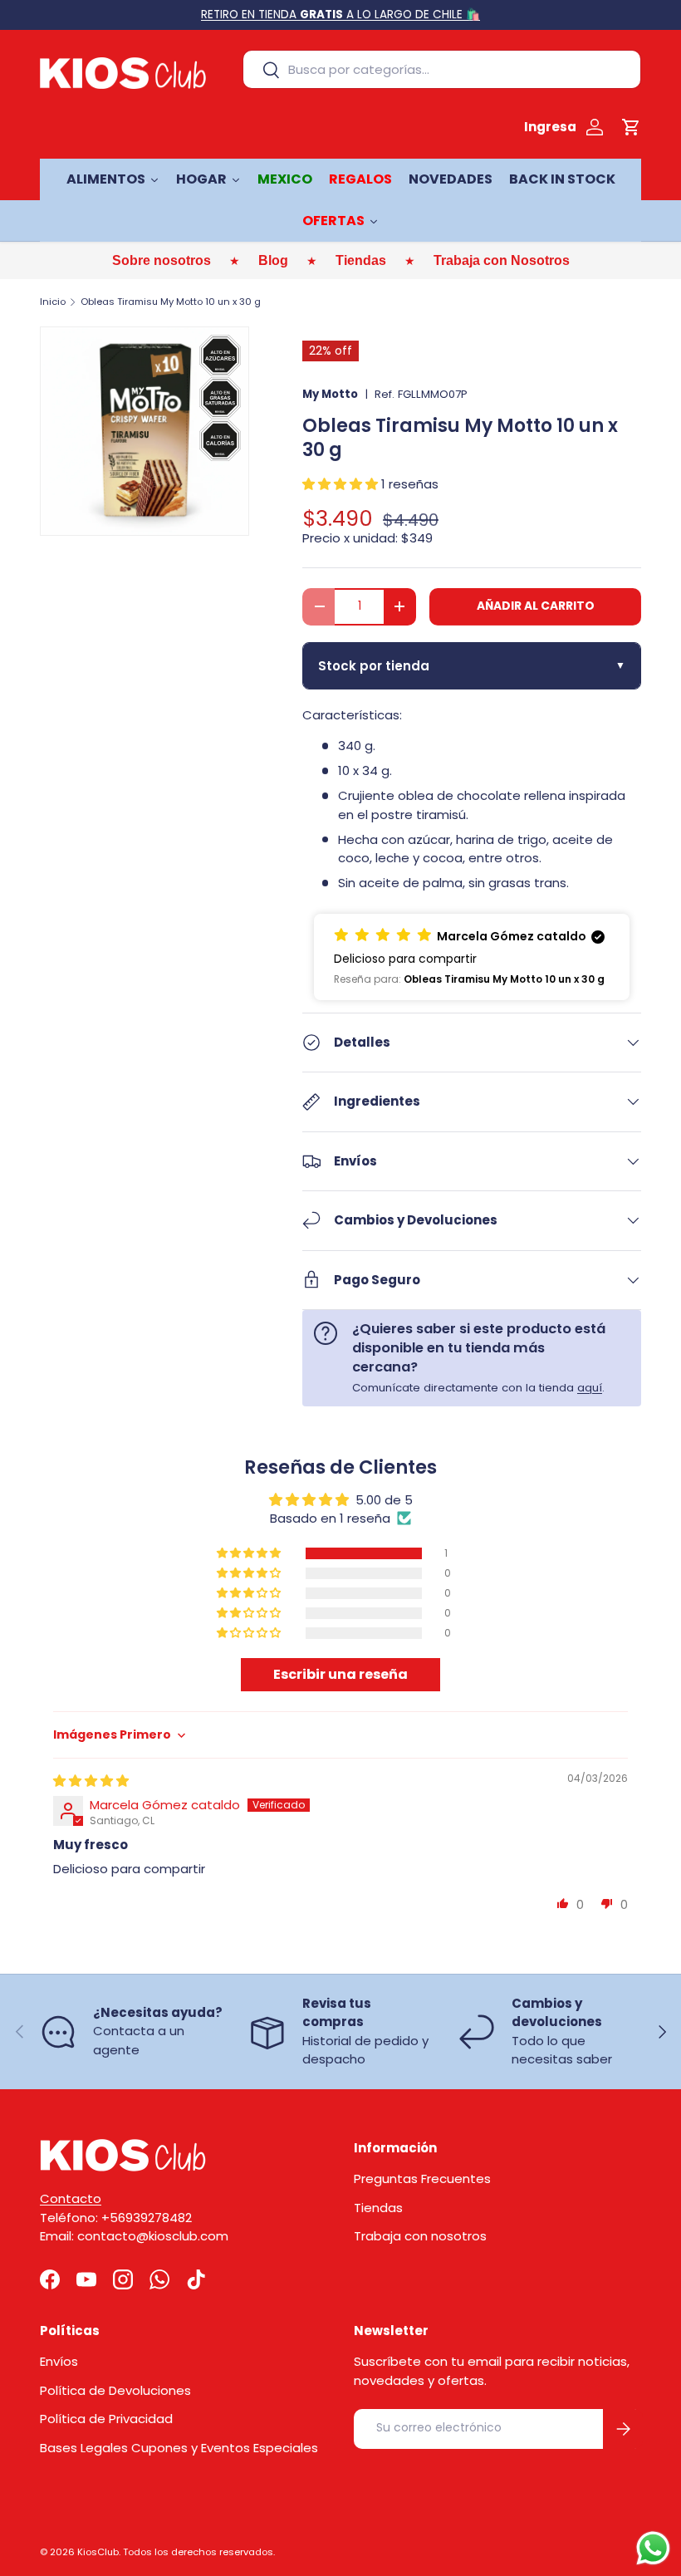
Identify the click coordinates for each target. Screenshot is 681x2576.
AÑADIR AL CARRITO (536, 606)
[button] (631, 127)
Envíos (59, 2361)
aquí (590, 1388)
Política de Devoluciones (115, 2390)
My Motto (330, 394)
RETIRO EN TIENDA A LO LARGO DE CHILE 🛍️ (340, 15)
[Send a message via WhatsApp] (653, 2548)
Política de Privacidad (106, 2419)
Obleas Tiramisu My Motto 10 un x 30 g (171, 302)
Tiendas (378, 2208)
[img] (91, 1781)
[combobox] (442, 69)
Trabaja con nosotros (420, 2236)
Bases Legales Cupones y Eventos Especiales (179, 2448)
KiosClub (98, 2552)
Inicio (53, 302)
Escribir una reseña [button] (340, 1674)
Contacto (71, 2198)
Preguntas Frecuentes (422, 2179)
